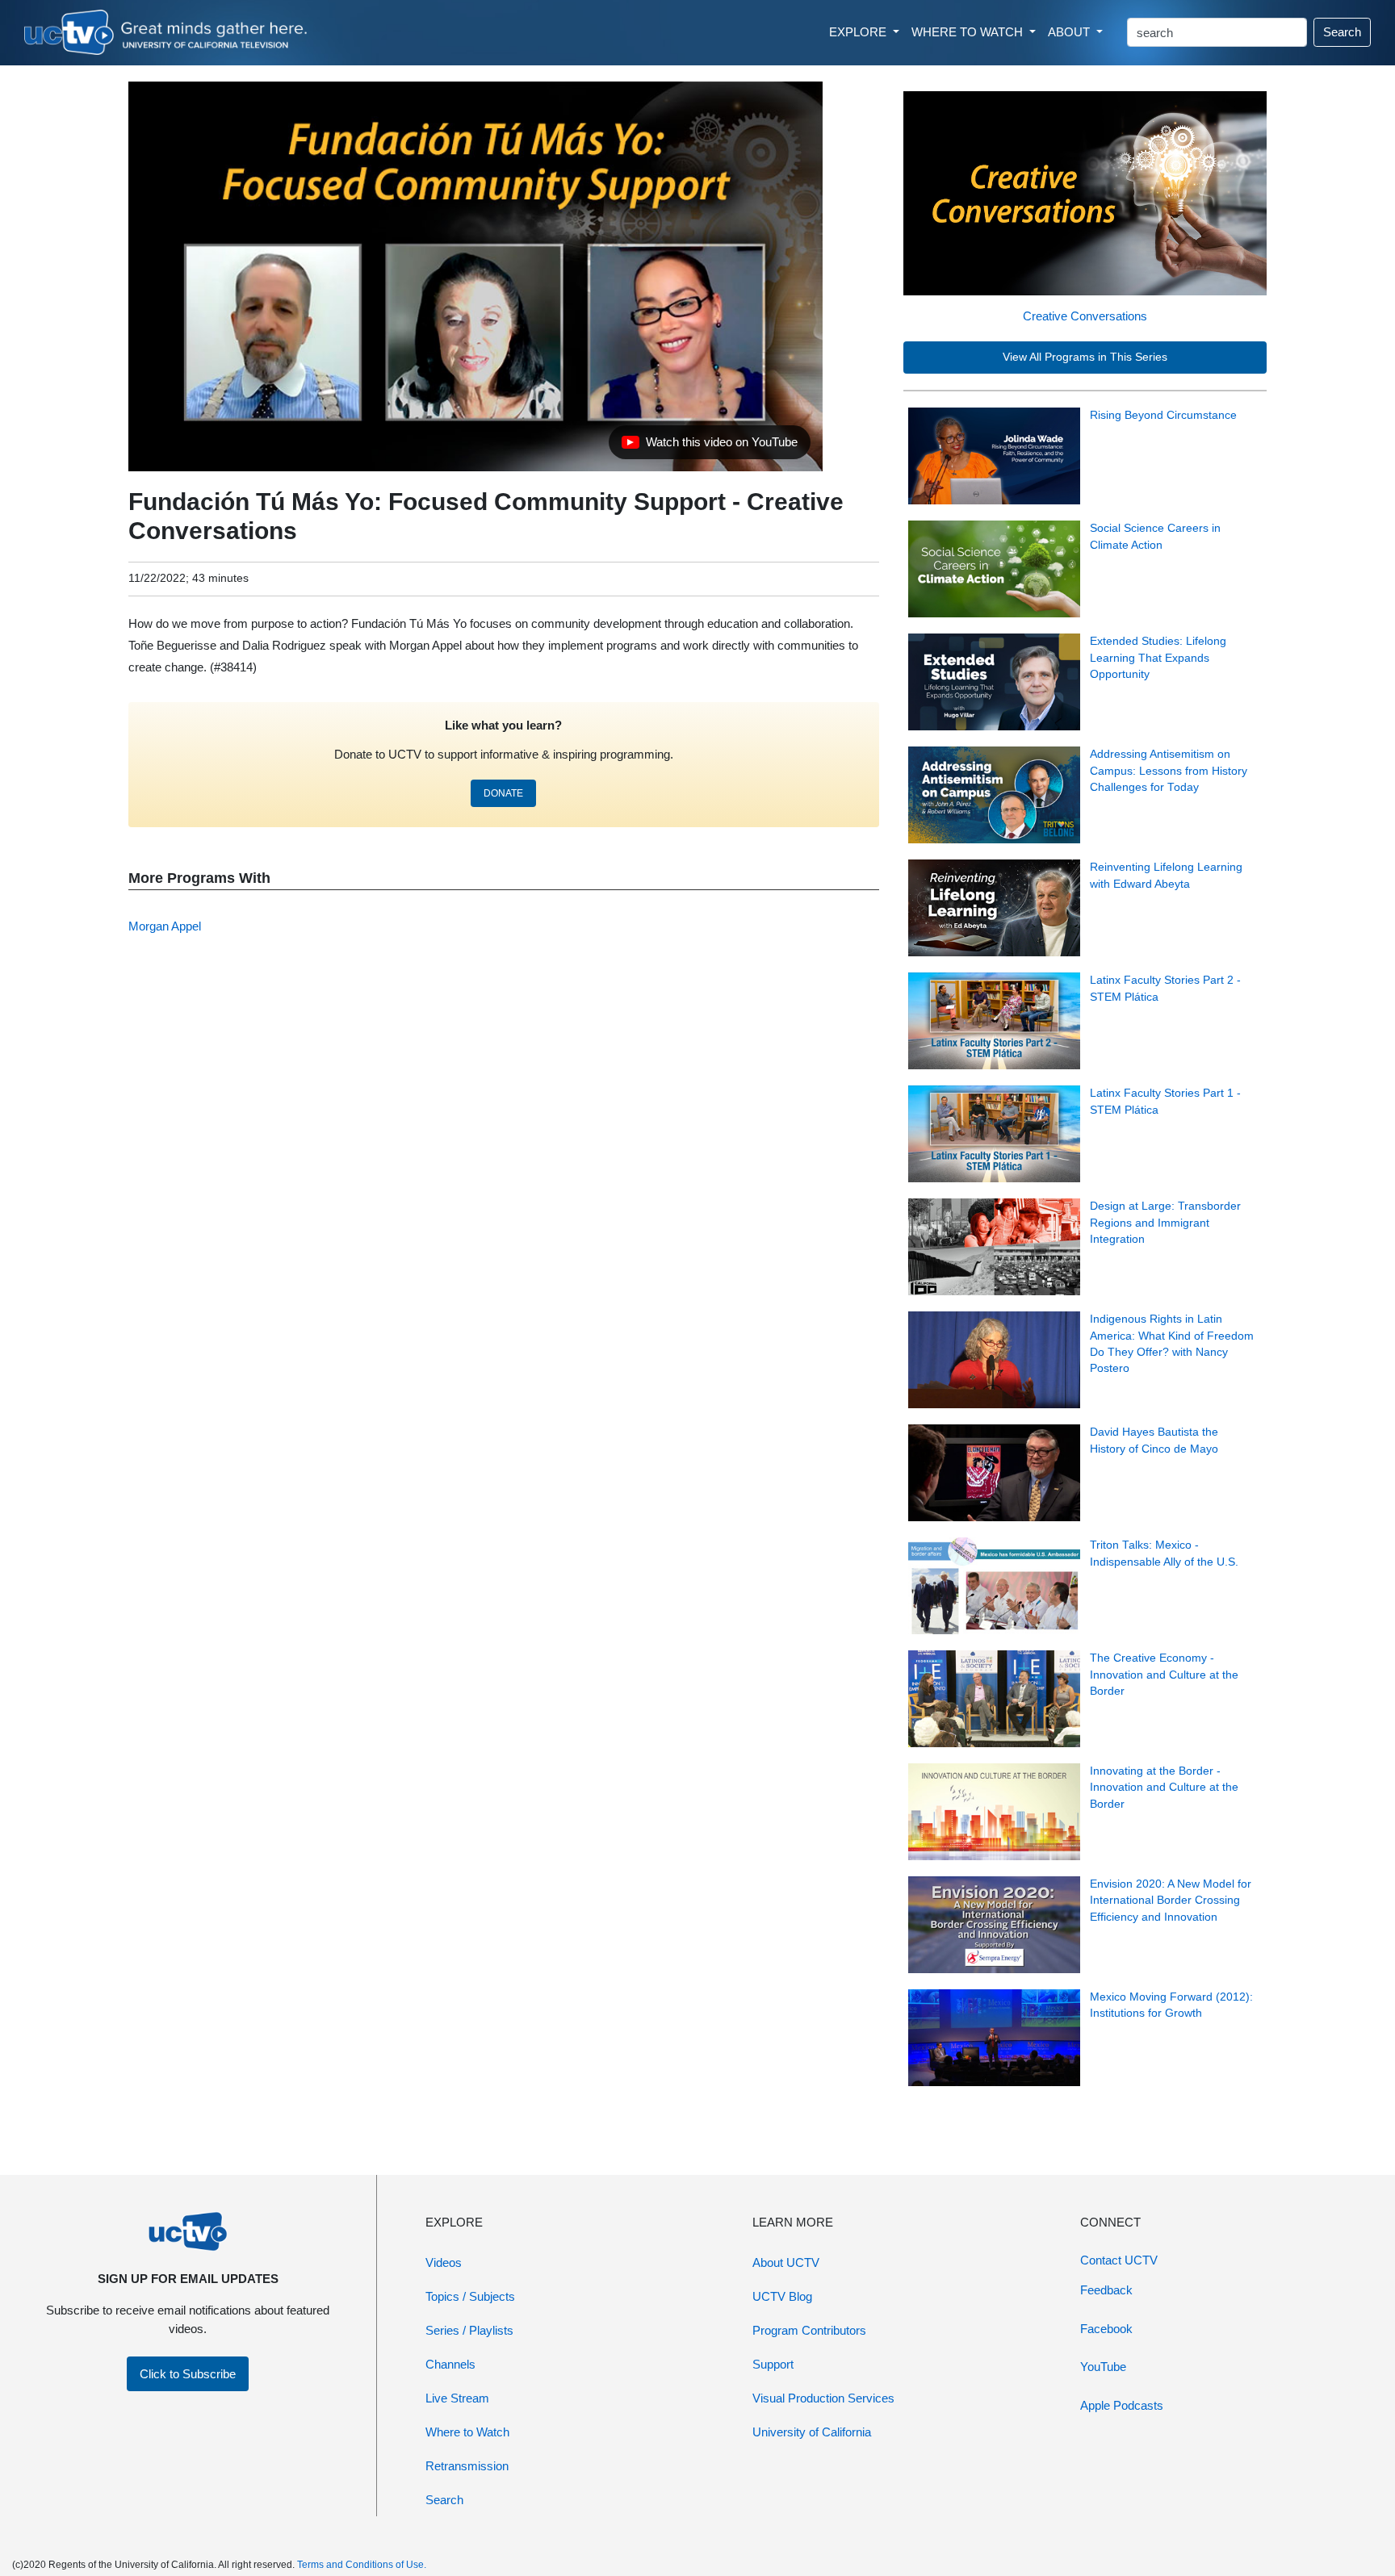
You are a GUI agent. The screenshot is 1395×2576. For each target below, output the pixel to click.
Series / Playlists (469, 2330)
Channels (450, 2364)
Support (773, 2364)
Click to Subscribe (188, 2374)
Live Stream (457, 2398)
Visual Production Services (823, 2398)
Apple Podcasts (1122, 2405)
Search (1342, 32)
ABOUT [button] (1070, 32)
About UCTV (786, 2262)
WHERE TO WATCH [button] (969, 32)
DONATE (503, 793)
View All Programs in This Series (1085, 357)
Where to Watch (467, 2432)
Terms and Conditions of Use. (362, 2565)
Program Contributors (809, 2330)
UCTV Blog (782, 2296)
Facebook (1106, 2329)
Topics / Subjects (470, 2296)
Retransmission (467, 2466)
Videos (444, 2262)
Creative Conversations (1085, 316)
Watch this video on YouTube (709, 446)
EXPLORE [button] (859, 32)
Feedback (1106, 2290)
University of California (812, 2432)
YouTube (1103, 2367)
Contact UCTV (1119, 2260)
